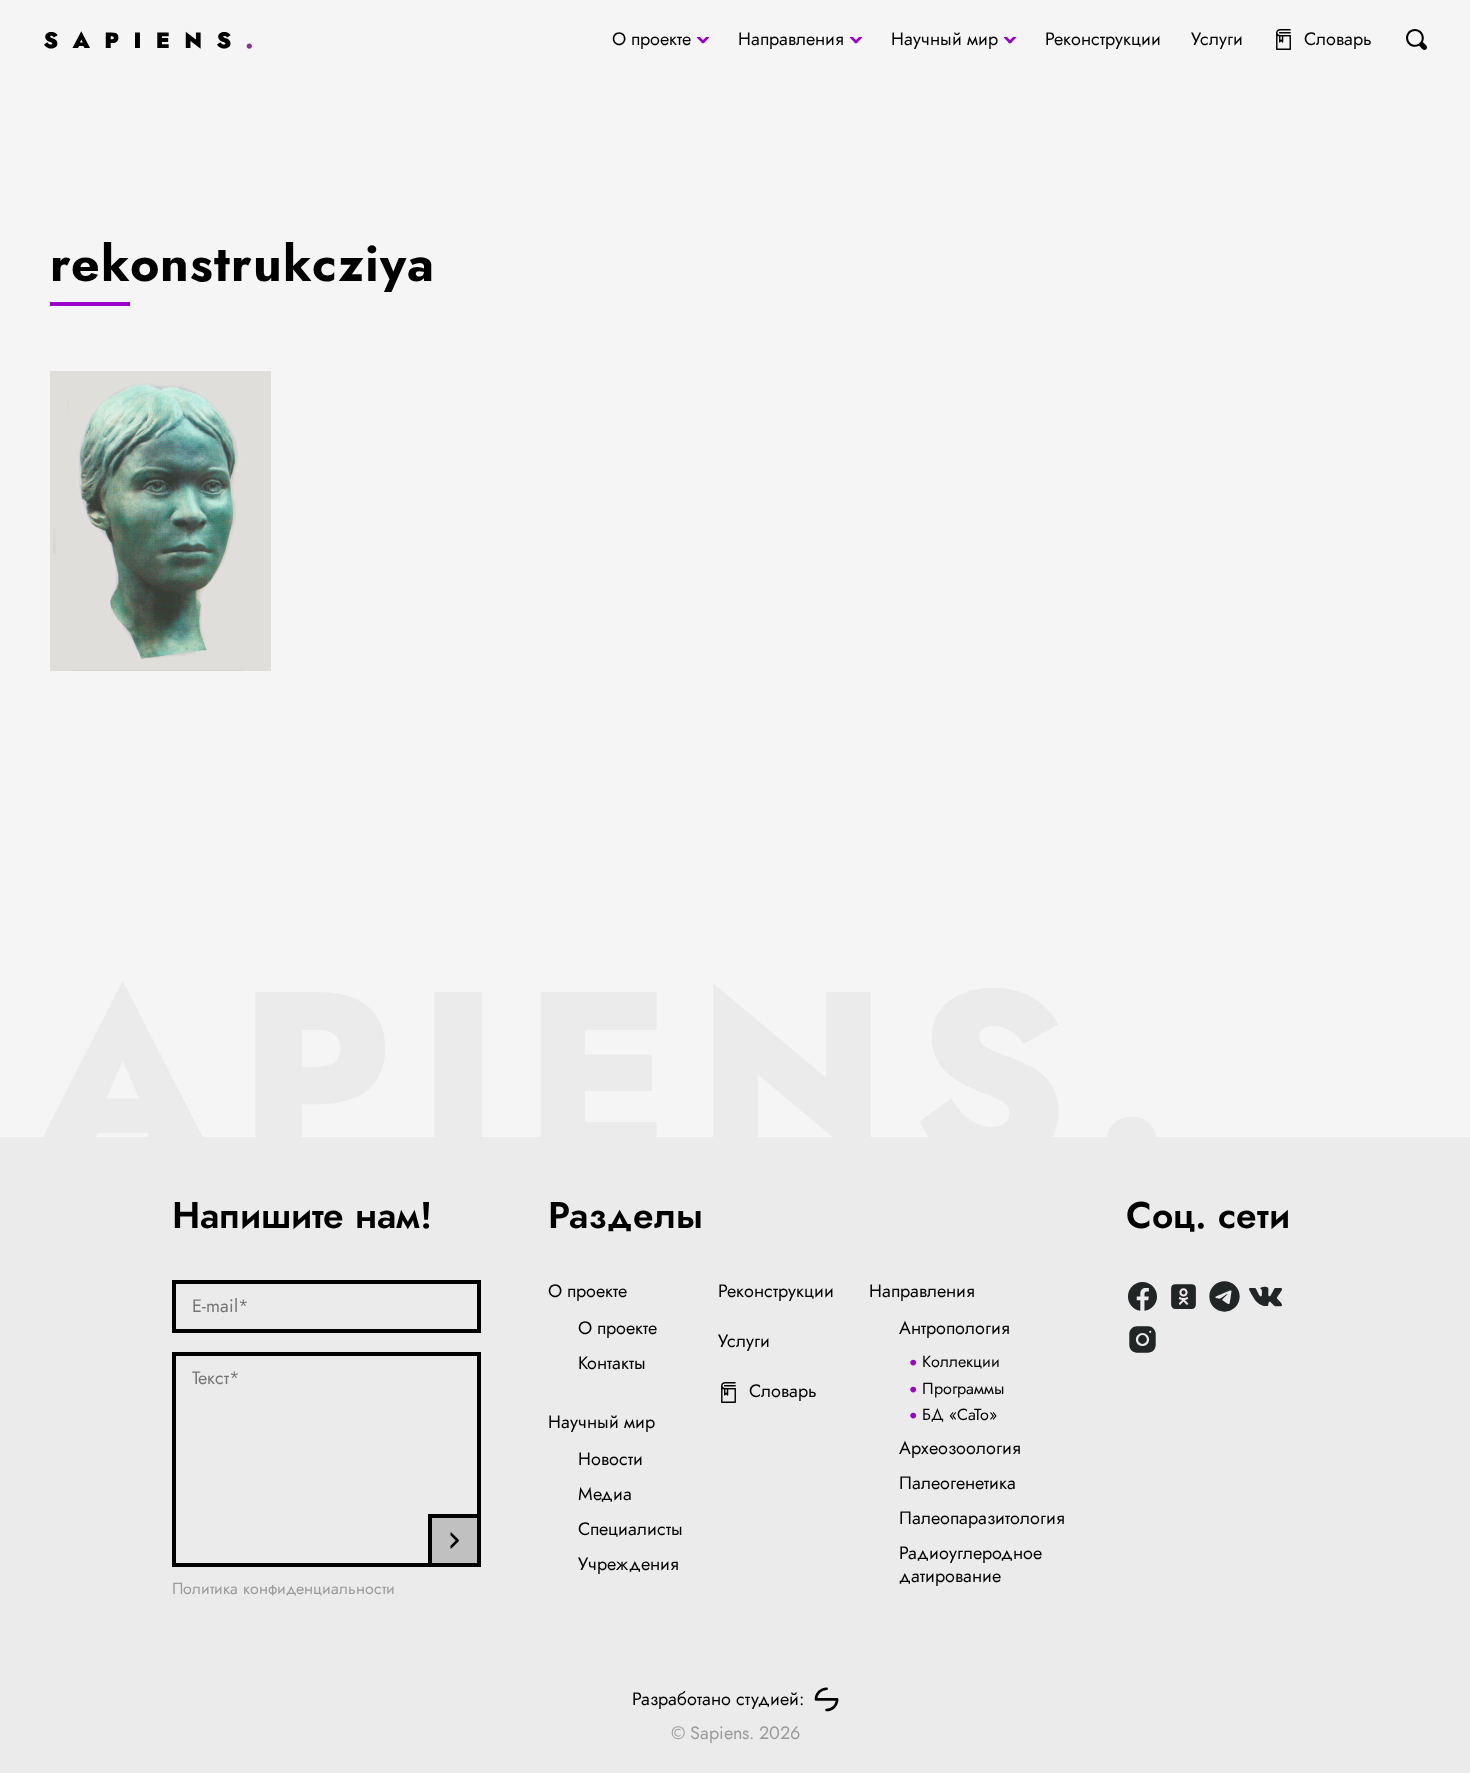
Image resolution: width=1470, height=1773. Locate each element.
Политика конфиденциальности (283, 1588)
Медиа (605, 1494)
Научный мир (944, 39)
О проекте (651, 39)
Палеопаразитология (982, 1518)
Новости (610, 1459)
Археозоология (960, 1448)
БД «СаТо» (959, 1414)
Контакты (612, 1363)
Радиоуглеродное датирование (970, 1565)
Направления (791, 39)
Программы (963, 1388)
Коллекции (961, 1361)
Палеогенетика (957, 1483)
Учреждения (628, 1564)
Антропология (954, 1328)
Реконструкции (1103, 39)
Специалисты (630, 1529)
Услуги (1217, 39)
